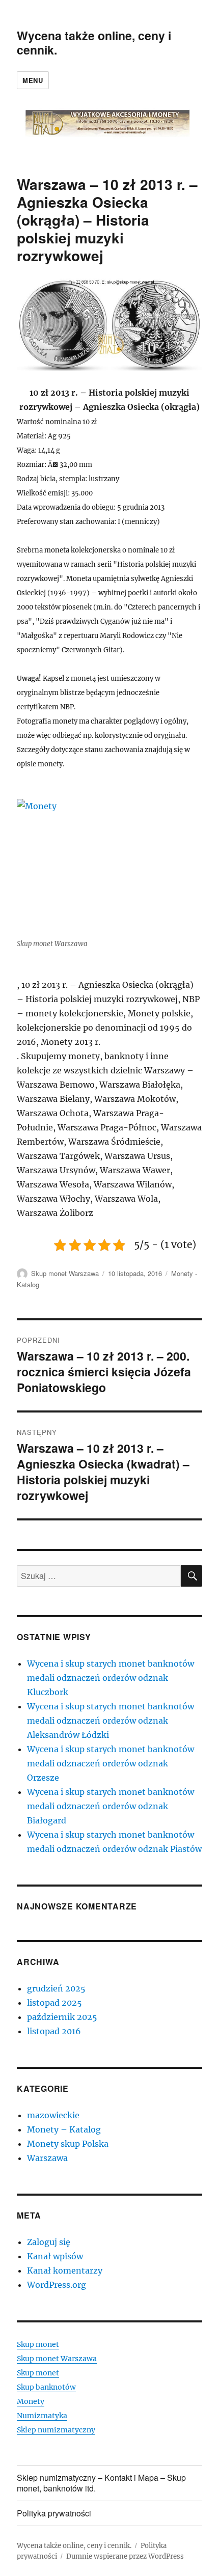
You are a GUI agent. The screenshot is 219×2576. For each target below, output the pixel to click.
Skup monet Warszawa (65, 1273)
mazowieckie (53, 2115)
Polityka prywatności (54, 2513)
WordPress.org (57, 2285)
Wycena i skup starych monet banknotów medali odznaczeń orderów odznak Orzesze (111, 1763)
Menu (33, 80)
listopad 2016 (54, 2031)
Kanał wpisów (55, 2256)
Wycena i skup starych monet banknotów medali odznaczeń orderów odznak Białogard (111, 1806)
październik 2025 (62, 2017)
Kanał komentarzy (65, 2270)
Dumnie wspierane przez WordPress (125, 2556)
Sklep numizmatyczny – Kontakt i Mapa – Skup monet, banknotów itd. (101, 2483)
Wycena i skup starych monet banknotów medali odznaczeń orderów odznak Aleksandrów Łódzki (111, 1721)
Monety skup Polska (68, 2144)
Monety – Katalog (64, 2129)
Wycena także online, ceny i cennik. (94, 43)
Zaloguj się (49, 2242)
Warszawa (47, 2158)
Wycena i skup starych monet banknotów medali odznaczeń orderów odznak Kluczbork (111, 1678)
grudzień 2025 (56, 1988)
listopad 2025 (54, 2003)
